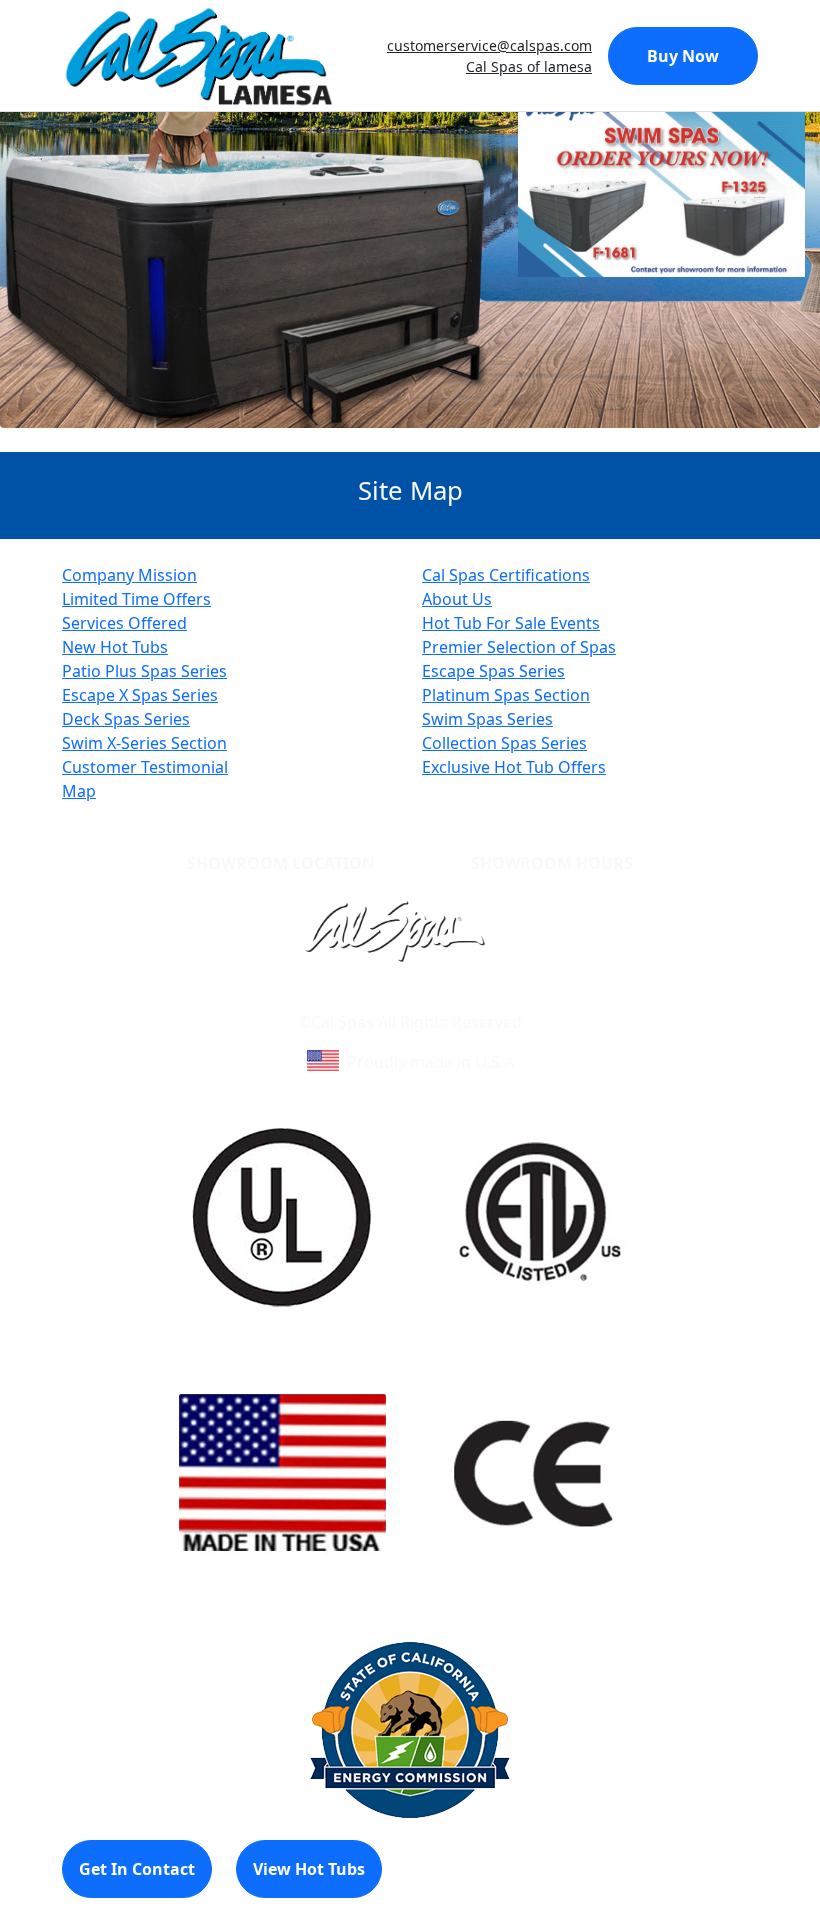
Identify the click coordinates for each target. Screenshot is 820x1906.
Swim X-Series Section (144, 743)
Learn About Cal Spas (372, 998)
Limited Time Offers (136, 599)
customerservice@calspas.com (489, 45)
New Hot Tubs (115, 647)
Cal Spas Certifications (506, 575)
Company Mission (129, 575)
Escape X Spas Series (140, 695)
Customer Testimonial (145, 767)
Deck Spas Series (126, 719)
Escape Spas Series (493, 671)
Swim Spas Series (487, 719)
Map (79, 791)
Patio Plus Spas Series (144, 671)
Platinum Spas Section (506, 695)
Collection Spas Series (504, 743)
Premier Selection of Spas (519, 647)
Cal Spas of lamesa (529, 66)
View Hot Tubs (309, 1869)
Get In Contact (137, 1869)
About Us (457, 599)
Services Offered (124, 623)
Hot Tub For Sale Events (511, 623)
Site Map (496, 998)
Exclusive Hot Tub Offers (514, 767)
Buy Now (683, 56)
